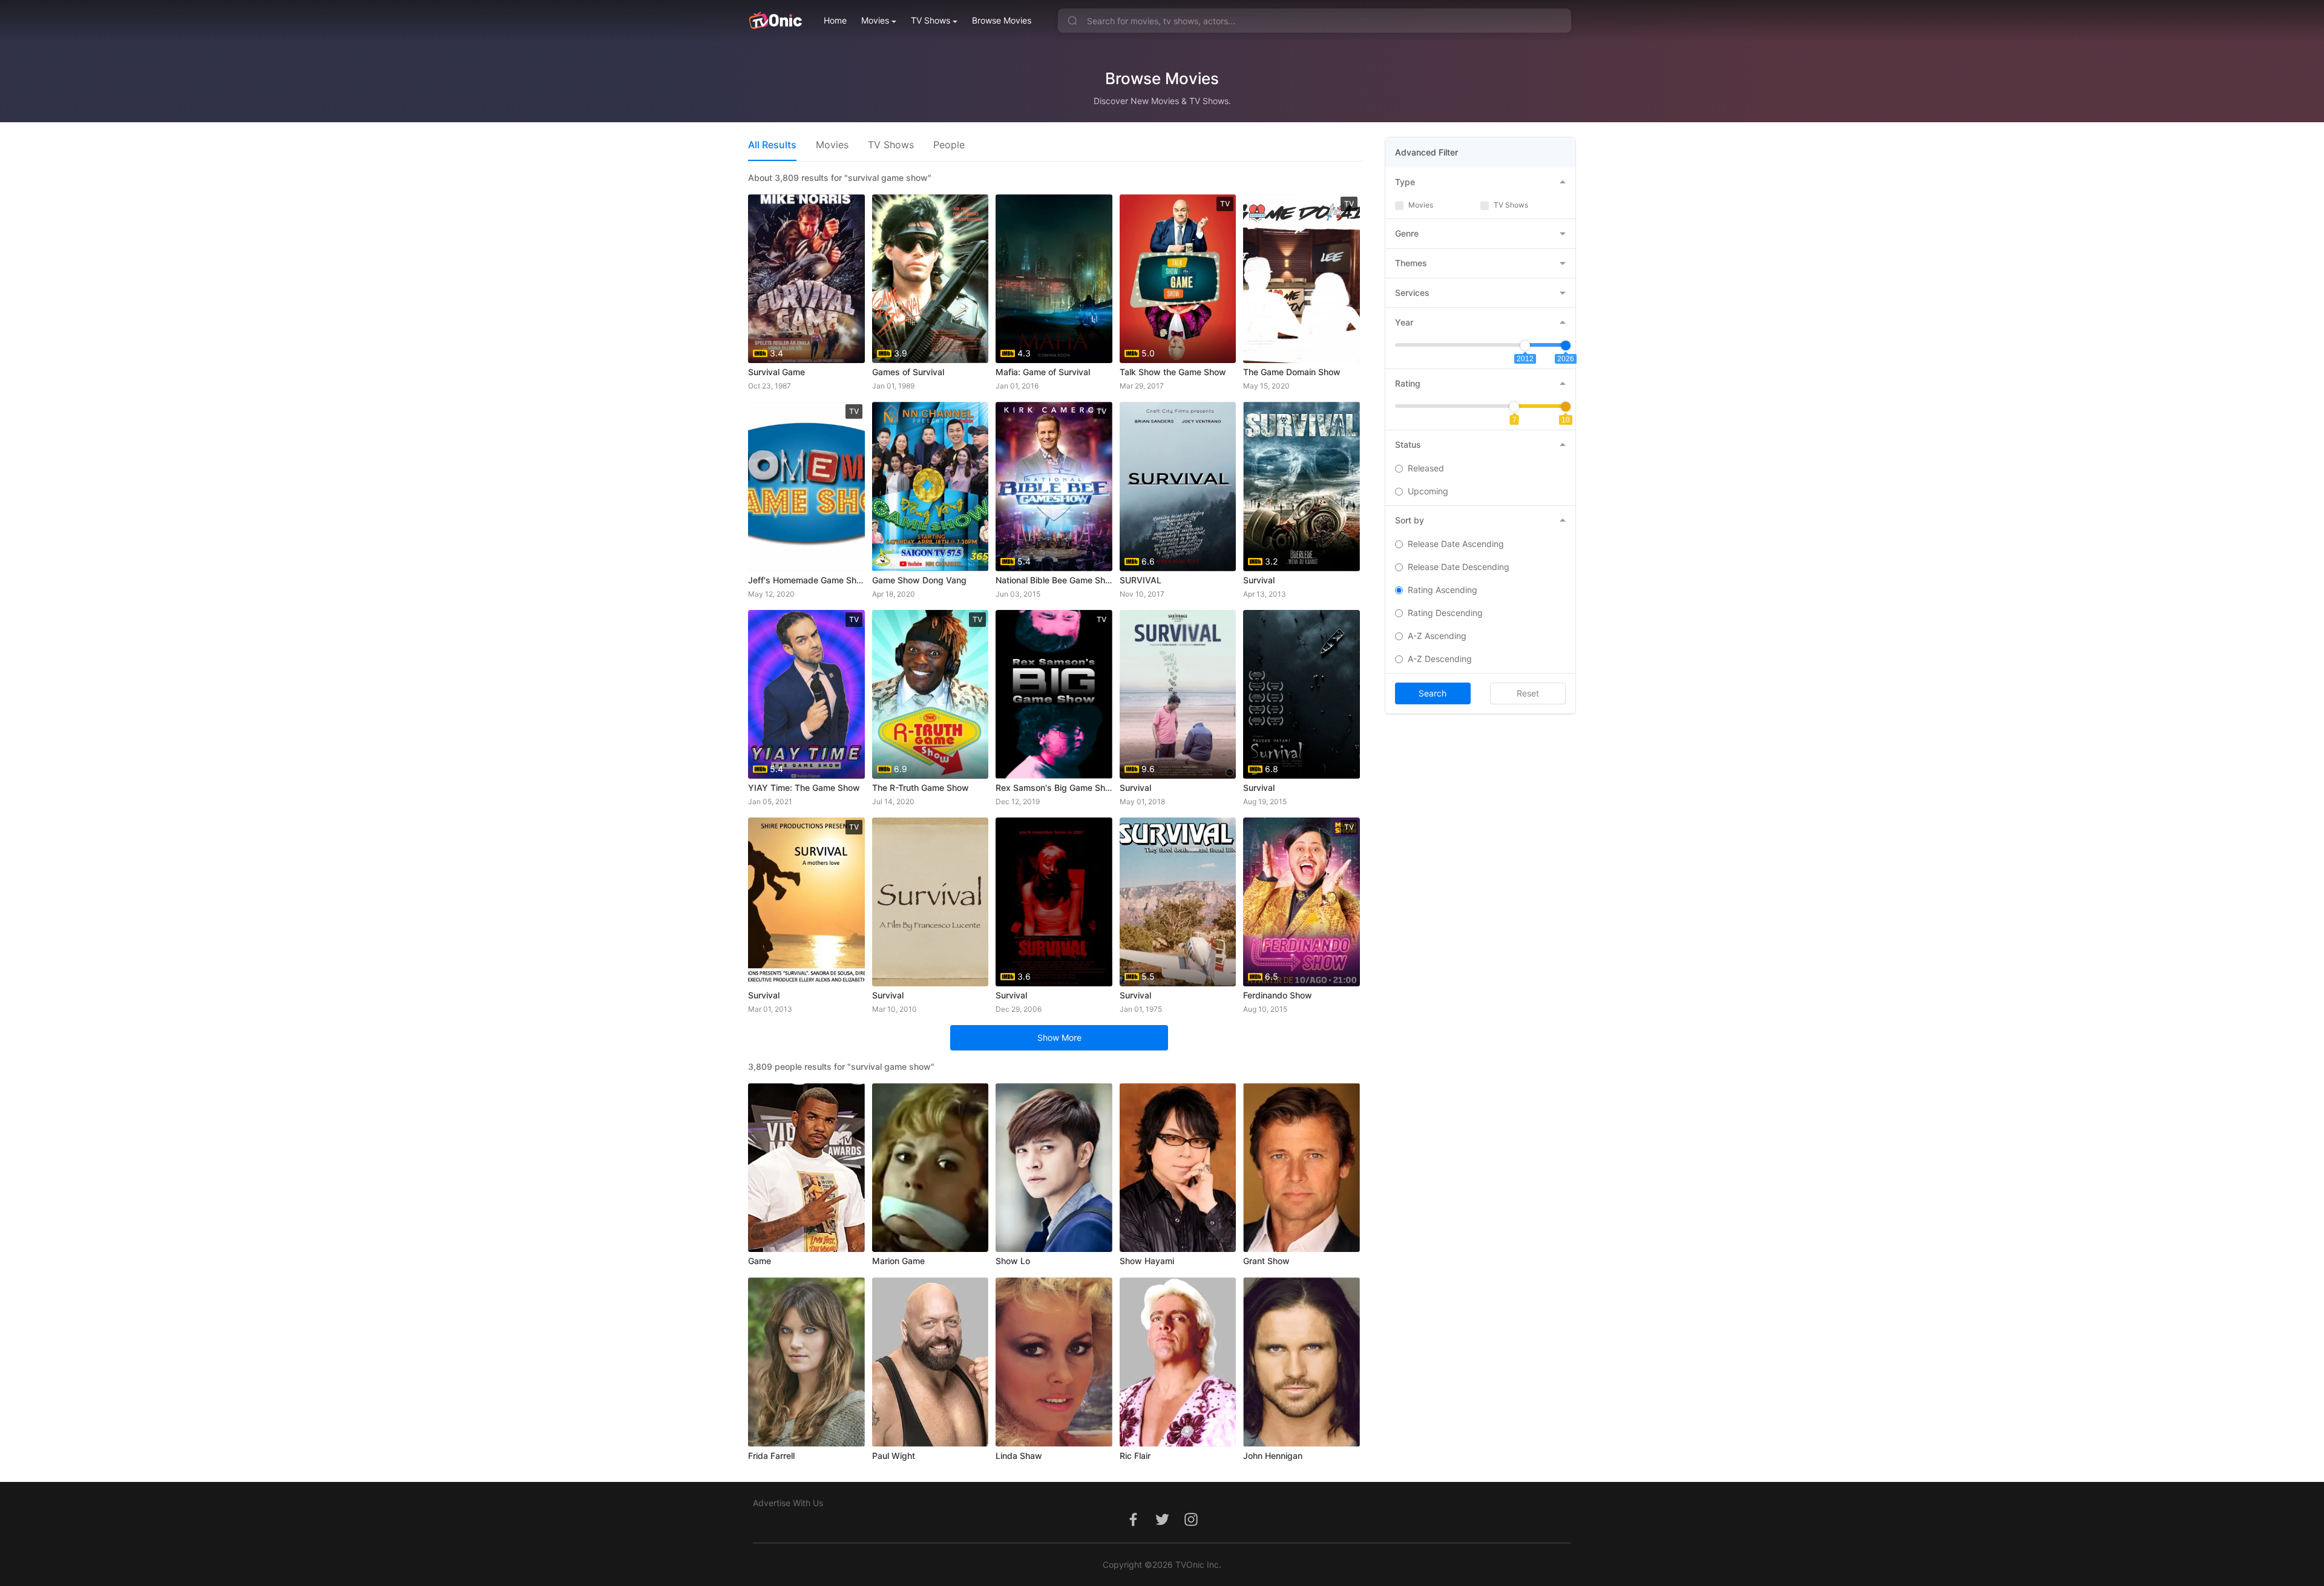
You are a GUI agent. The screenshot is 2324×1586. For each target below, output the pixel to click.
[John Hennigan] (1302, 1362)
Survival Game (776, 372)
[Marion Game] (931, 1168)
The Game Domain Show (1292, 372)
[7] (1514, 407)
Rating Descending (1445, 613)
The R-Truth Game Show (921, 788)
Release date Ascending (1456, 544)
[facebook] (1133, 1526)
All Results (772, 145)
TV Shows (931, 20)
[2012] (1525, 346)
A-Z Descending (1440, 659)
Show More (1059, 1037)
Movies (875, 20)
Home (835, 20)
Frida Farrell (771, 1456)
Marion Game (898, 1261)
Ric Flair (1135, 1456)
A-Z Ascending (1437, 636)
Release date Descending (1459, 567)
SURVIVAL (1141, 580)
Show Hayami (1147, 1261)
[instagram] (1191, 1526)
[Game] (806, 1168)
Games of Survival (908, 372)
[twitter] (1162, 1526)
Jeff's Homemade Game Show (806, 580)
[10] (1566, 407)
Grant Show (1266, 1261)
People (949, 145)
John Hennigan (1273, 1456)
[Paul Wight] (931, 1362)
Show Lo (1013, 1261)
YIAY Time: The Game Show (804, 788)
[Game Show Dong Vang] (931, 486)
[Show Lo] (1054, 1168)
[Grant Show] (1302, 1168)
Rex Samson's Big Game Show (1054, 788)
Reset (1528, 693)
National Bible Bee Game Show (1054, 580)
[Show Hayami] (1178, 1168)
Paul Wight (894, 1456)
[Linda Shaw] (1054, 1362)
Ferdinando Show (1278, 995)
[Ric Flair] (1178, 1362)
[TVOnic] (775, 21)
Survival (1259, 580)
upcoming (1428, 491)
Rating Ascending (1443, 590)
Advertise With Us (788, 1503)
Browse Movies (1002, 20)
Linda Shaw (1019, 1456)
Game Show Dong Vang (919, 580)
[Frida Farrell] (806, 1362)
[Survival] (931, 902)
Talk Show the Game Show (1173, 372)
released (1426, 468)
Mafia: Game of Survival (1043, 372)
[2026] (1566, 346)
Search (1433, 693)
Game (760, 1261)
